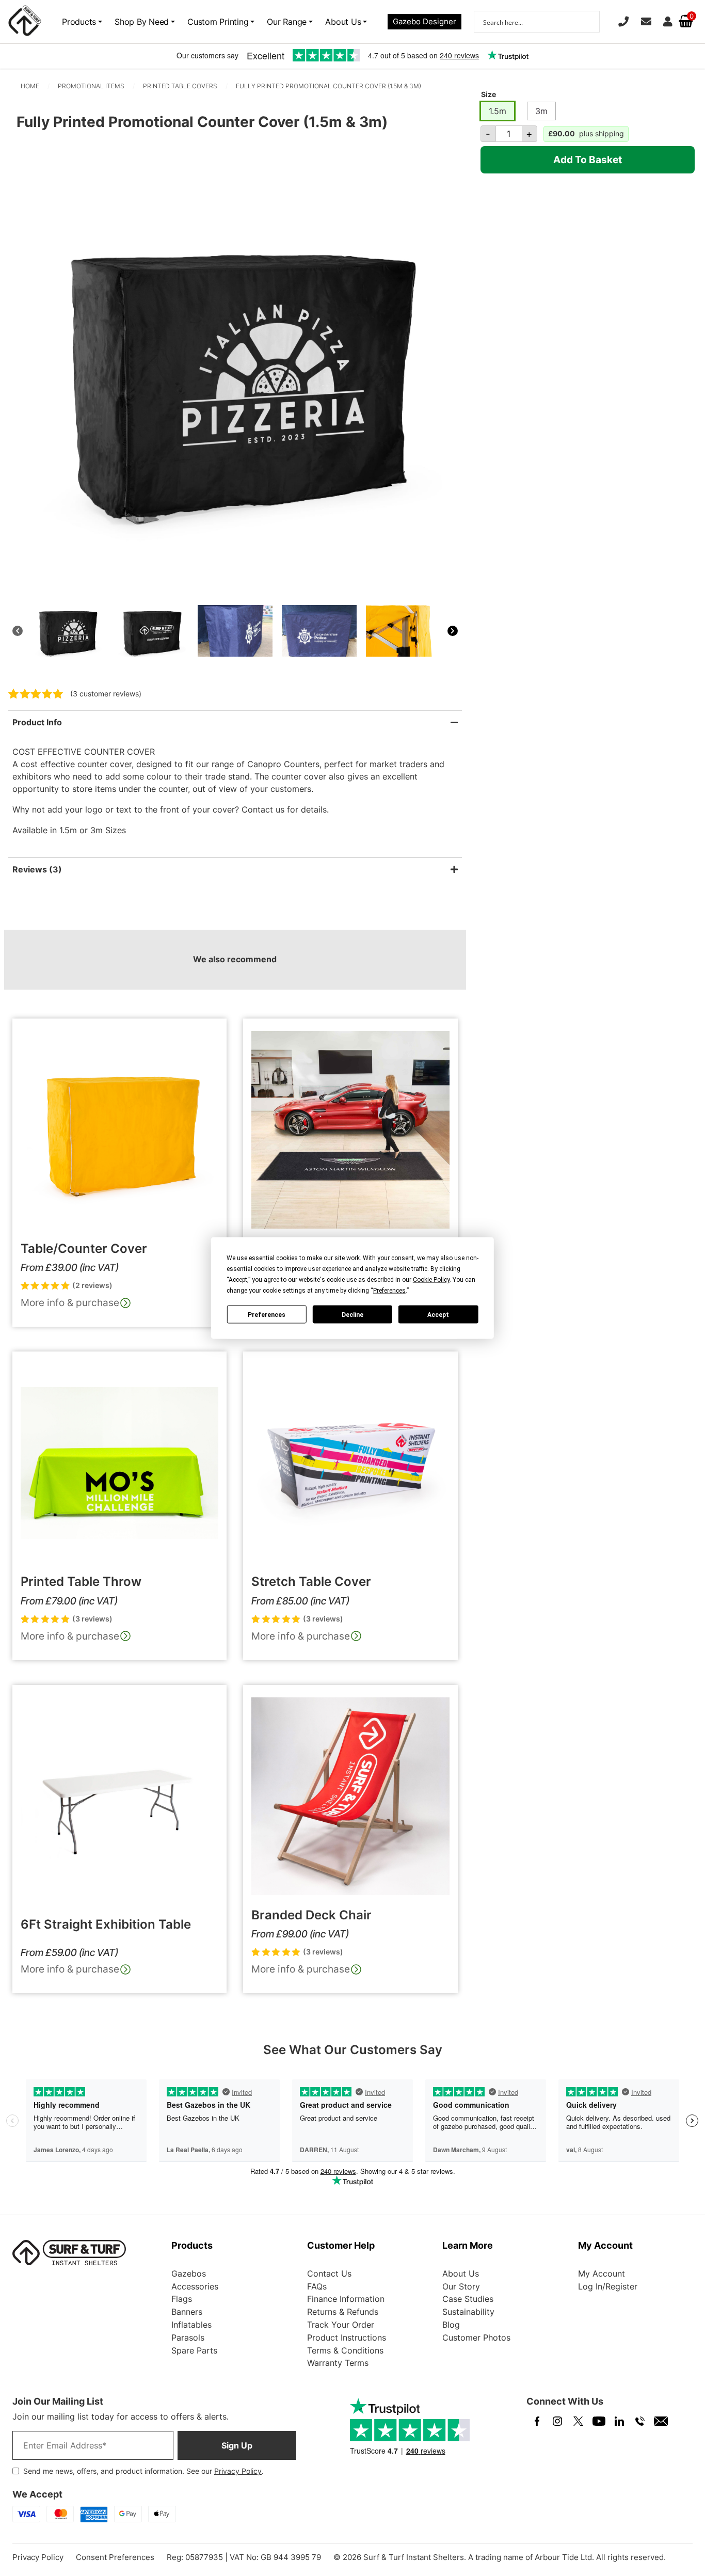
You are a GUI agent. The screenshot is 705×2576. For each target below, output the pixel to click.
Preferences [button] (389, 1291)
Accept (438, 1314)
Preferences (267, 1314)
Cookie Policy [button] (431, 1280)
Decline (352, 1314)
